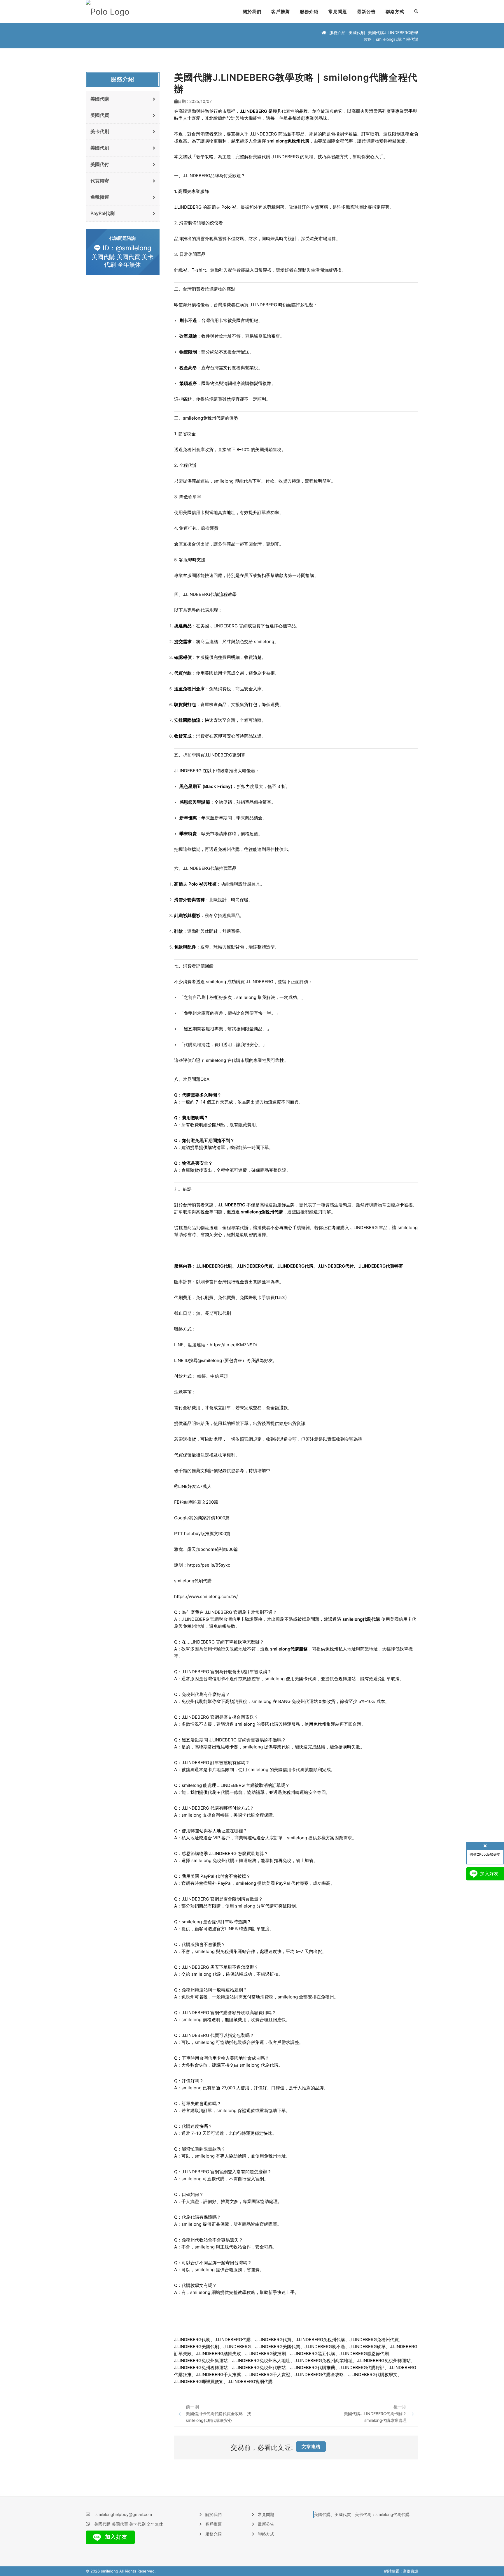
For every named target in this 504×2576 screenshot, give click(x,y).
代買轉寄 (100, 181)
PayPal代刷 (103, 213)
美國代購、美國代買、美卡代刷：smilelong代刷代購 (362, 2514)
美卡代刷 (100, 131)
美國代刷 (357, 32)
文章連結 (311, 2446)
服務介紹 (309, 12)
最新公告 (366, 12)
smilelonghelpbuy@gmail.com (124, 2514)
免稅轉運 (100, 197)
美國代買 (100, 115)
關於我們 (252, 12)
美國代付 (100, 164)
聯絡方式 (395, 12)
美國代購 (100, 99)
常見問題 (338, 12)
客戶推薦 (281, 12)
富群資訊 (411, 2571)
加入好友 (115, 2537)
